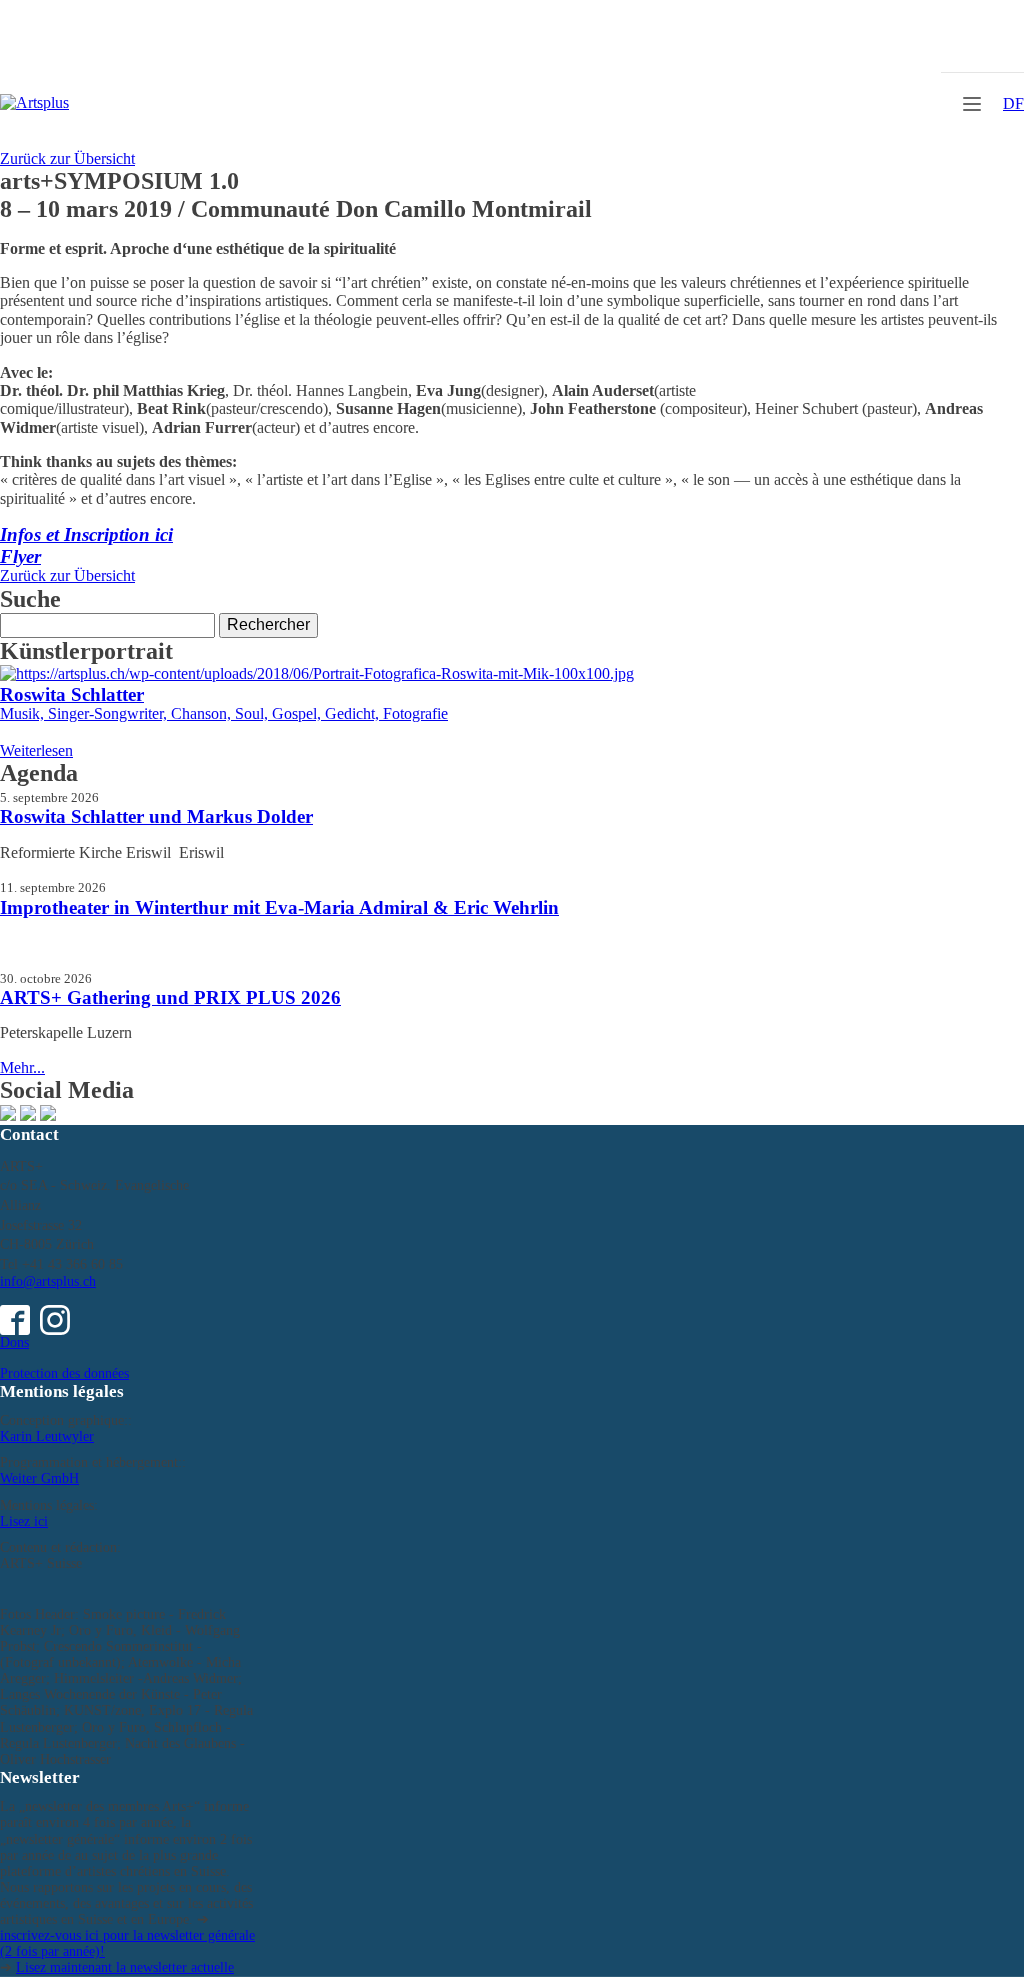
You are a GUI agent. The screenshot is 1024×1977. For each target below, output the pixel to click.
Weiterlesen (36, 750)
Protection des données (64, 1373)
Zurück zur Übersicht (67, 158)
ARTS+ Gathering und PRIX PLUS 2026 (170, 997)
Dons (14, 1342)
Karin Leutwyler (47, 1436)
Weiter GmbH (39, 1478)
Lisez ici (24, 1521)
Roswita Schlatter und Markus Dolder (156, 816)
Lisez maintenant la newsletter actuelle (125, 1967)
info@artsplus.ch (48, 1281)
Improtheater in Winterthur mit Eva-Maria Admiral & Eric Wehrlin (279, 907)
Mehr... (22, 1067)
